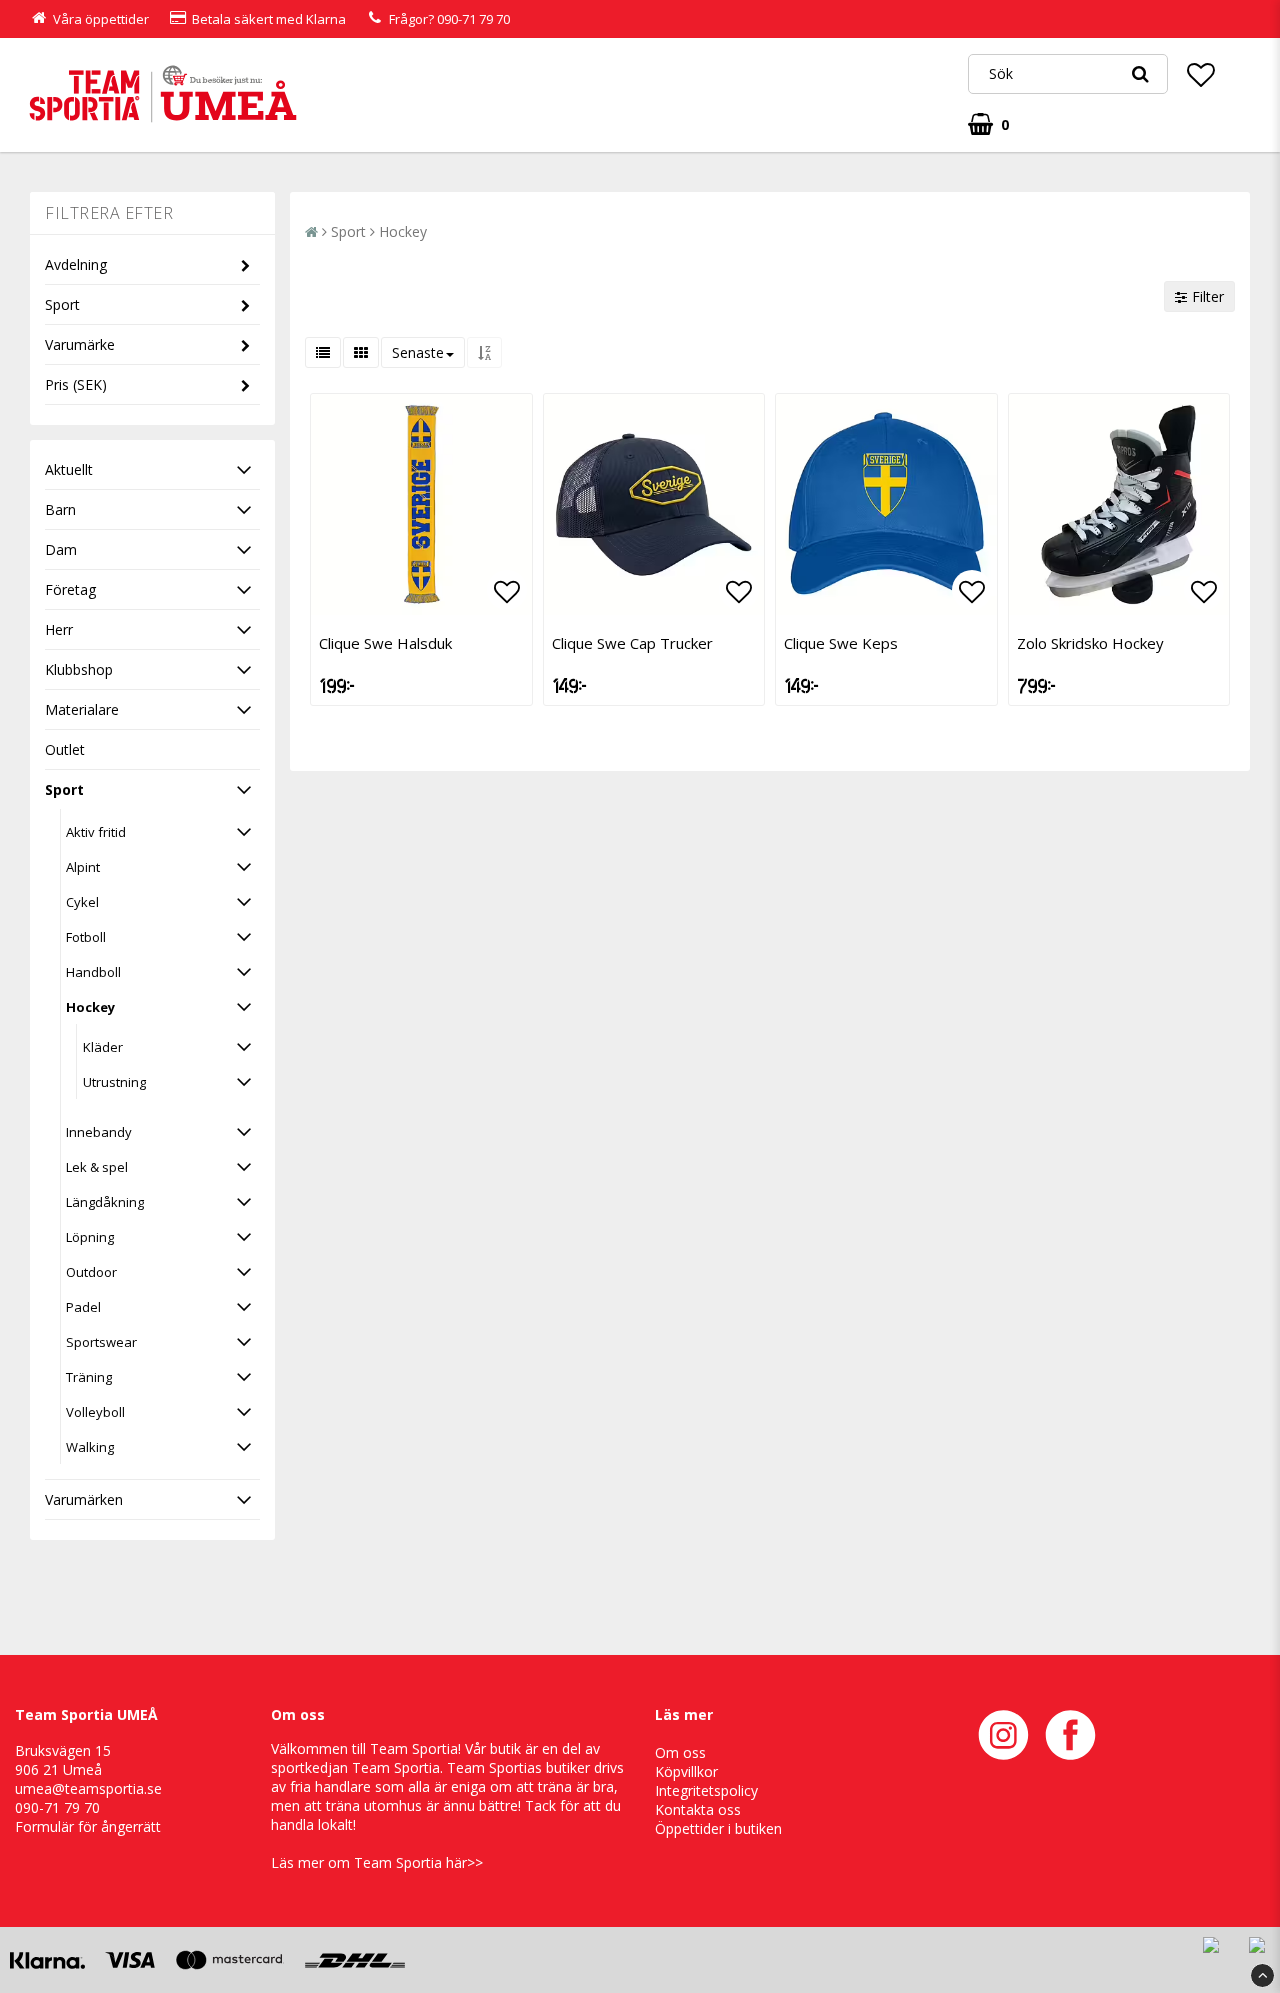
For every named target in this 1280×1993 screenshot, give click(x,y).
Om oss (680, 1752)
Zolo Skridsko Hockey (1090, 643)
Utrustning (114, 1082)
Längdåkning (105, 1202)
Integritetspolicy (706, 1790)
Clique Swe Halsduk (385, 643)
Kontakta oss (698, 1809)
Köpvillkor (686, 1771)
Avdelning (76, 264)
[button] (1201, 74)
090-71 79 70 (473, 19)
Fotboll (86, 937)
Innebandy (99, 1132)
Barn (60, 509)
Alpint (83, 867)
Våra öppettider (101, 19)
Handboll (93, 972)
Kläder (103, 1047)
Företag (70, 589)
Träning (89, 1377)
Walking (90, 1447)
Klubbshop (79, 669)
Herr (59, 629)
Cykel (82, 902)
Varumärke (80, 344)
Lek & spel (97, 1167)
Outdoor (91, 1272)
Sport (62, 304)
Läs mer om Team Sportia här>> (377, 1862)
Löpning (90, 1237)
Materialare (82, 709)
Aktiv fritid (96, 832)
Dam (61, 549)
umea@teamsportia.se (88, 1788)
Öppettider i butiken (718, 1828)
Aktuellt (69, 469)
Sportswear (101, 1342)
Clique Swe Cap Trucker (632, 643)
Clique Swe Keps (841, 643)
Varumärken (84, 1499)
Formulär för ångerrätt (88, 1826)
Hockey (90, 1007)
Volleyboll (95, 1412)
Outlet (65, 749)
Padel (83, 1307)
